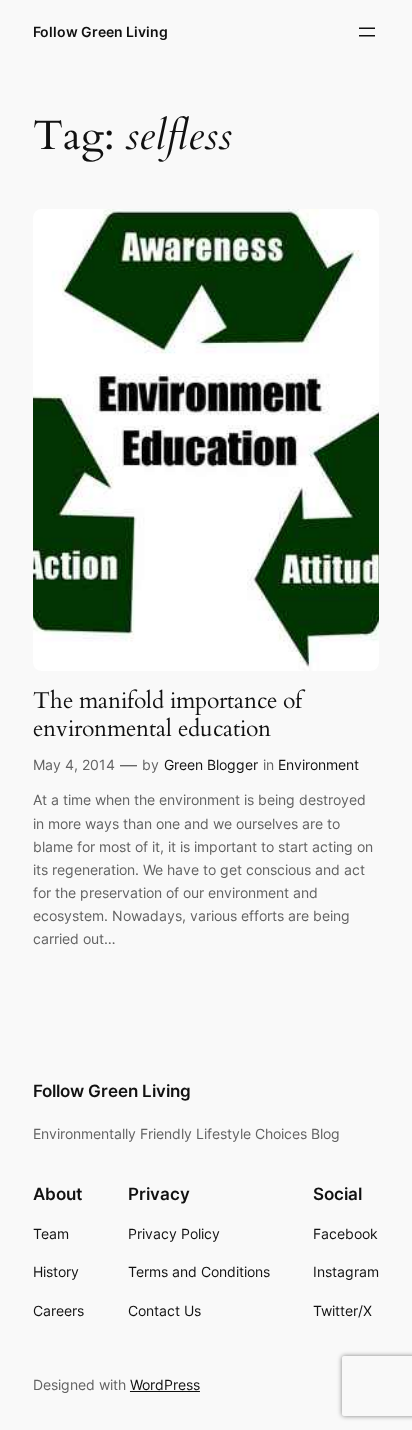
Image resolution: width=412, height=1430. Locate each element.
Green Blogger (211, 764)
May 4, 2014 (74, 764)
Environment (318, 764)
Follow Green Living (100, 31)
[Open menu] (367, 32)
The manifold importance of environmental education (167, 714)
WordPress (165, 1384)
